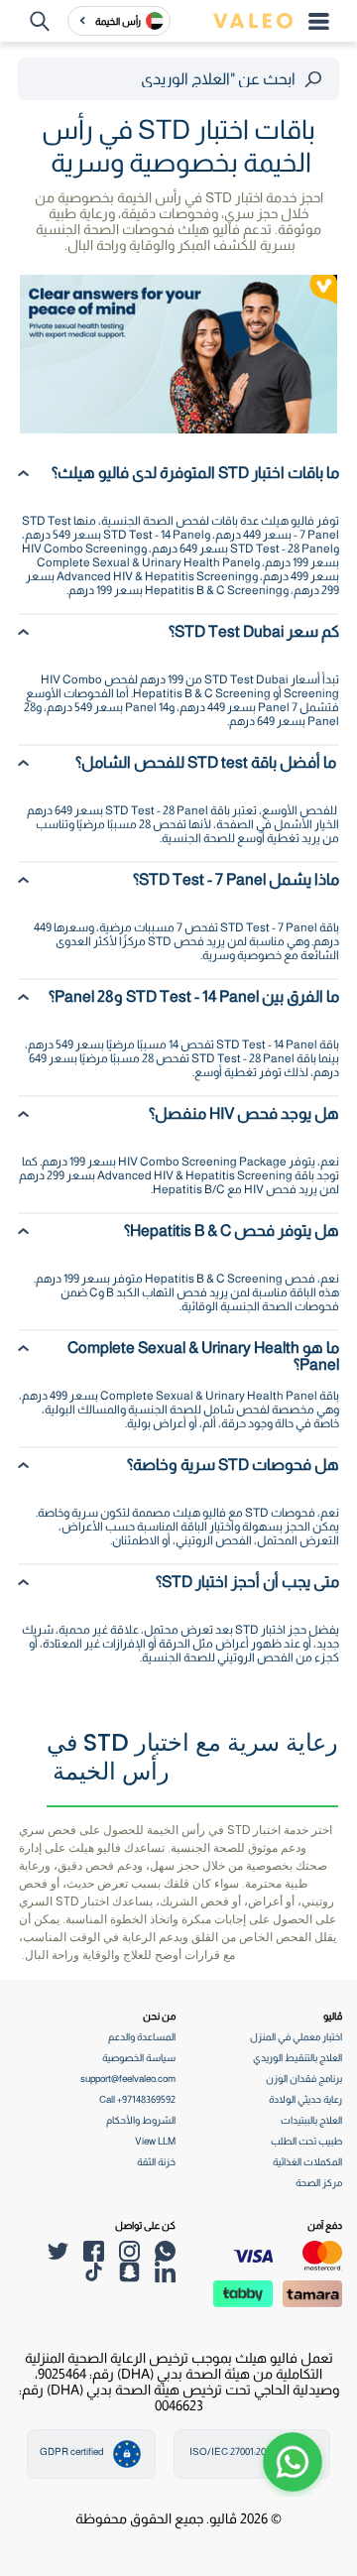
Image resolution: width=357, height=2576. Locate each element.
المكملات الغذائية (307, 2162)
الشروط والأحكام (141, 2120)
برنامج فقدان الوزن (304, 2079)
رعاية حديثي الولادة (305, 2099)
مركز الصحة (319, 2183)
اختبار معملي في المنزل (296, 2037)
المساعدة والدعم (142, 2037)
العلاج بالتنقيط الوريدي (297, 2058)
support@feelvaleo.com (128, 2079)
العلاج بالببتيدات (311, 2120)
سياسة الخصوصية (139, 2058)
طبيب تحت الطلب (306, 2141)
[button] (293, 2462)
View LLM (155, 2141)
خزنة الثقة (156, 2162)
